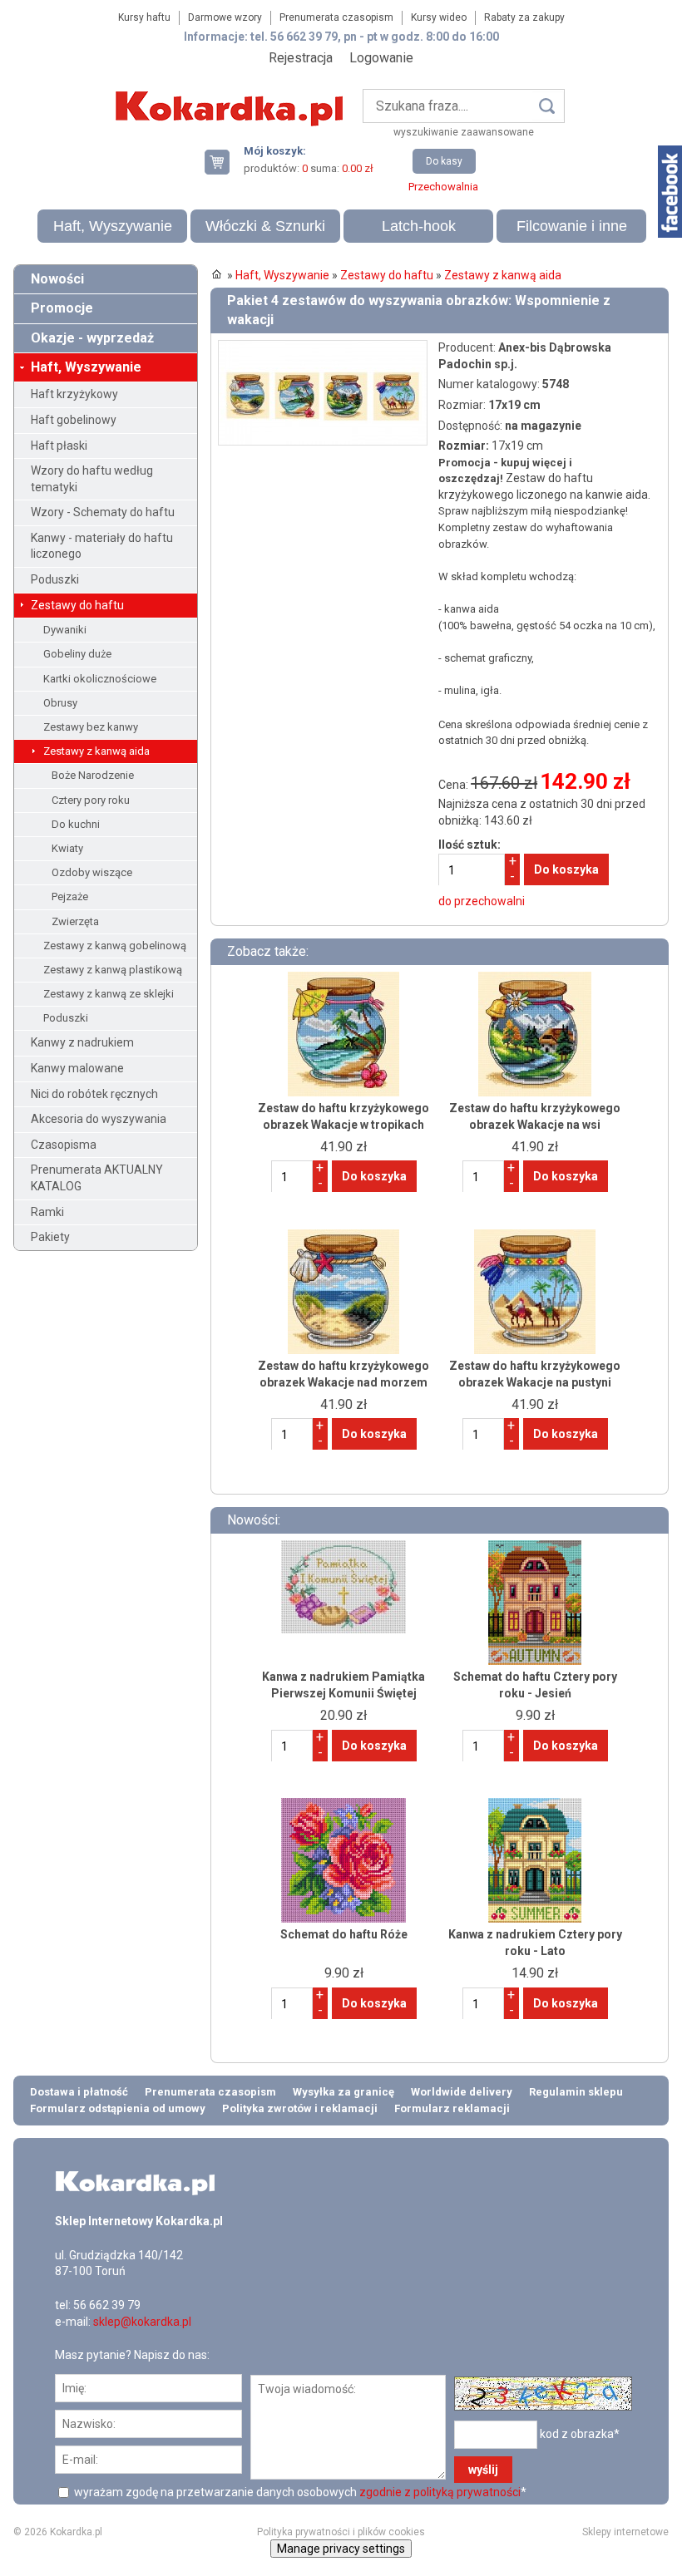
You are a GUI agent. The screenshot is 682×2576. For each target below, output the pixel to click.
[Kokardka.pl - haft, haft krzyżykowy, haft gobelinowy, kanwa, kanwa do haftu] (232, 96)
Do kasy (444, 161)
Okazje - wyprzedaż (92, 338)
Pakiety (50, 1237)
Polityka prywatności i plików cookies (341, 2532)
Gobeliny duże (77, 654)
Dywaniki (65, 630)
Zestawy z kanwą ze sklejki (109, 994)
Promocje (62, 308)
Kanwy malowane (77, 1068)
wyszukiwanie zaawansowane (464, 132)
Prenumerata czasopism (336, 17)
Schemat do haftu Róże (344, 1934)
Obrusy (60, 703)
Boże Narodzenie (93, 775)
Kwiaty (67, 848)
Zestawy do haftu (77, 605)
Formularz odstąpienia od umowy (118, 2108)
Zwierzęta (75, 921)
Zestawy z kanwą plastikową (113, 970)
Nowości (57, 279)
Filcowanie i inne (572, 226)
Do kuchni (76, 824)
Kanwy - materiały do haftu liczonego (102, 546)
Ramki (47, 1212)
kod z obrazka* (580, 2433)
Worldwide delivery (462, 2092)
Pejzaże (70, 896)
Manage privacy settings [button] (341, 2549)
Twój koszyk (224, 162)
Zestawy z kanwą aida (96, 751)
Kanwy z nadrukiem (82, 1042)
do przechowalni (482, 901)
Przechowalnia (443, 187)
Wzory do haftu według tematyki (92, 479)
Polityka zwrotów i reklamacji (300, 2108)
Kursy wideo (439, 17)
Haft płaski (59, 446)
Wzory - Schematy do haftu (103, 512)
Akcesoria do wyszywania (99, 1119)
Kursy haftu (144, 17)
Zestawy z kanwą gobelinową (115, 946)
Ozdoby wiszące (92, 872)
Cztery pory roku (91, 800)
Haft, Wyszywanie (113, 226)
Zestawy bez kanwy (91, 727)
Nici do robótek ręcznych (94, 1094)
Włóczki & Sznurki (265, 226)
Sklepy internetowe (625, 2532)
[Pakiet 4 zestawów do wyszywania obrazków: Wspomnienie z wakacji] (323, 347)
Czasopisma (64, 1145)
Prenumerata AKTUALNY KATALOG (97, 1178)
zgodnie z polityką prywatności (440, 2492)
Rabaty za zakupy (524, 17)
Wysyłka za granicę (343, 2092)
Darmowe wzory (225, 17)
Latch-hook (419, 226)
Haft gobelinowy (74, 420)
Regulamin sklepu (576, 2092)
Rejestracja (301, 58)
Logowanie (381, 58)
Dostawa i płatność (79, 2092)
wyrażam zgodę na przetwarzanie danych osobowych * (299, 2492)
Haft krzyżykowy (74, 394)
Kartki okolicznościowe (100, 679)
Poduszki (55, 579)
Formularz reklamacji (452, 2108)
